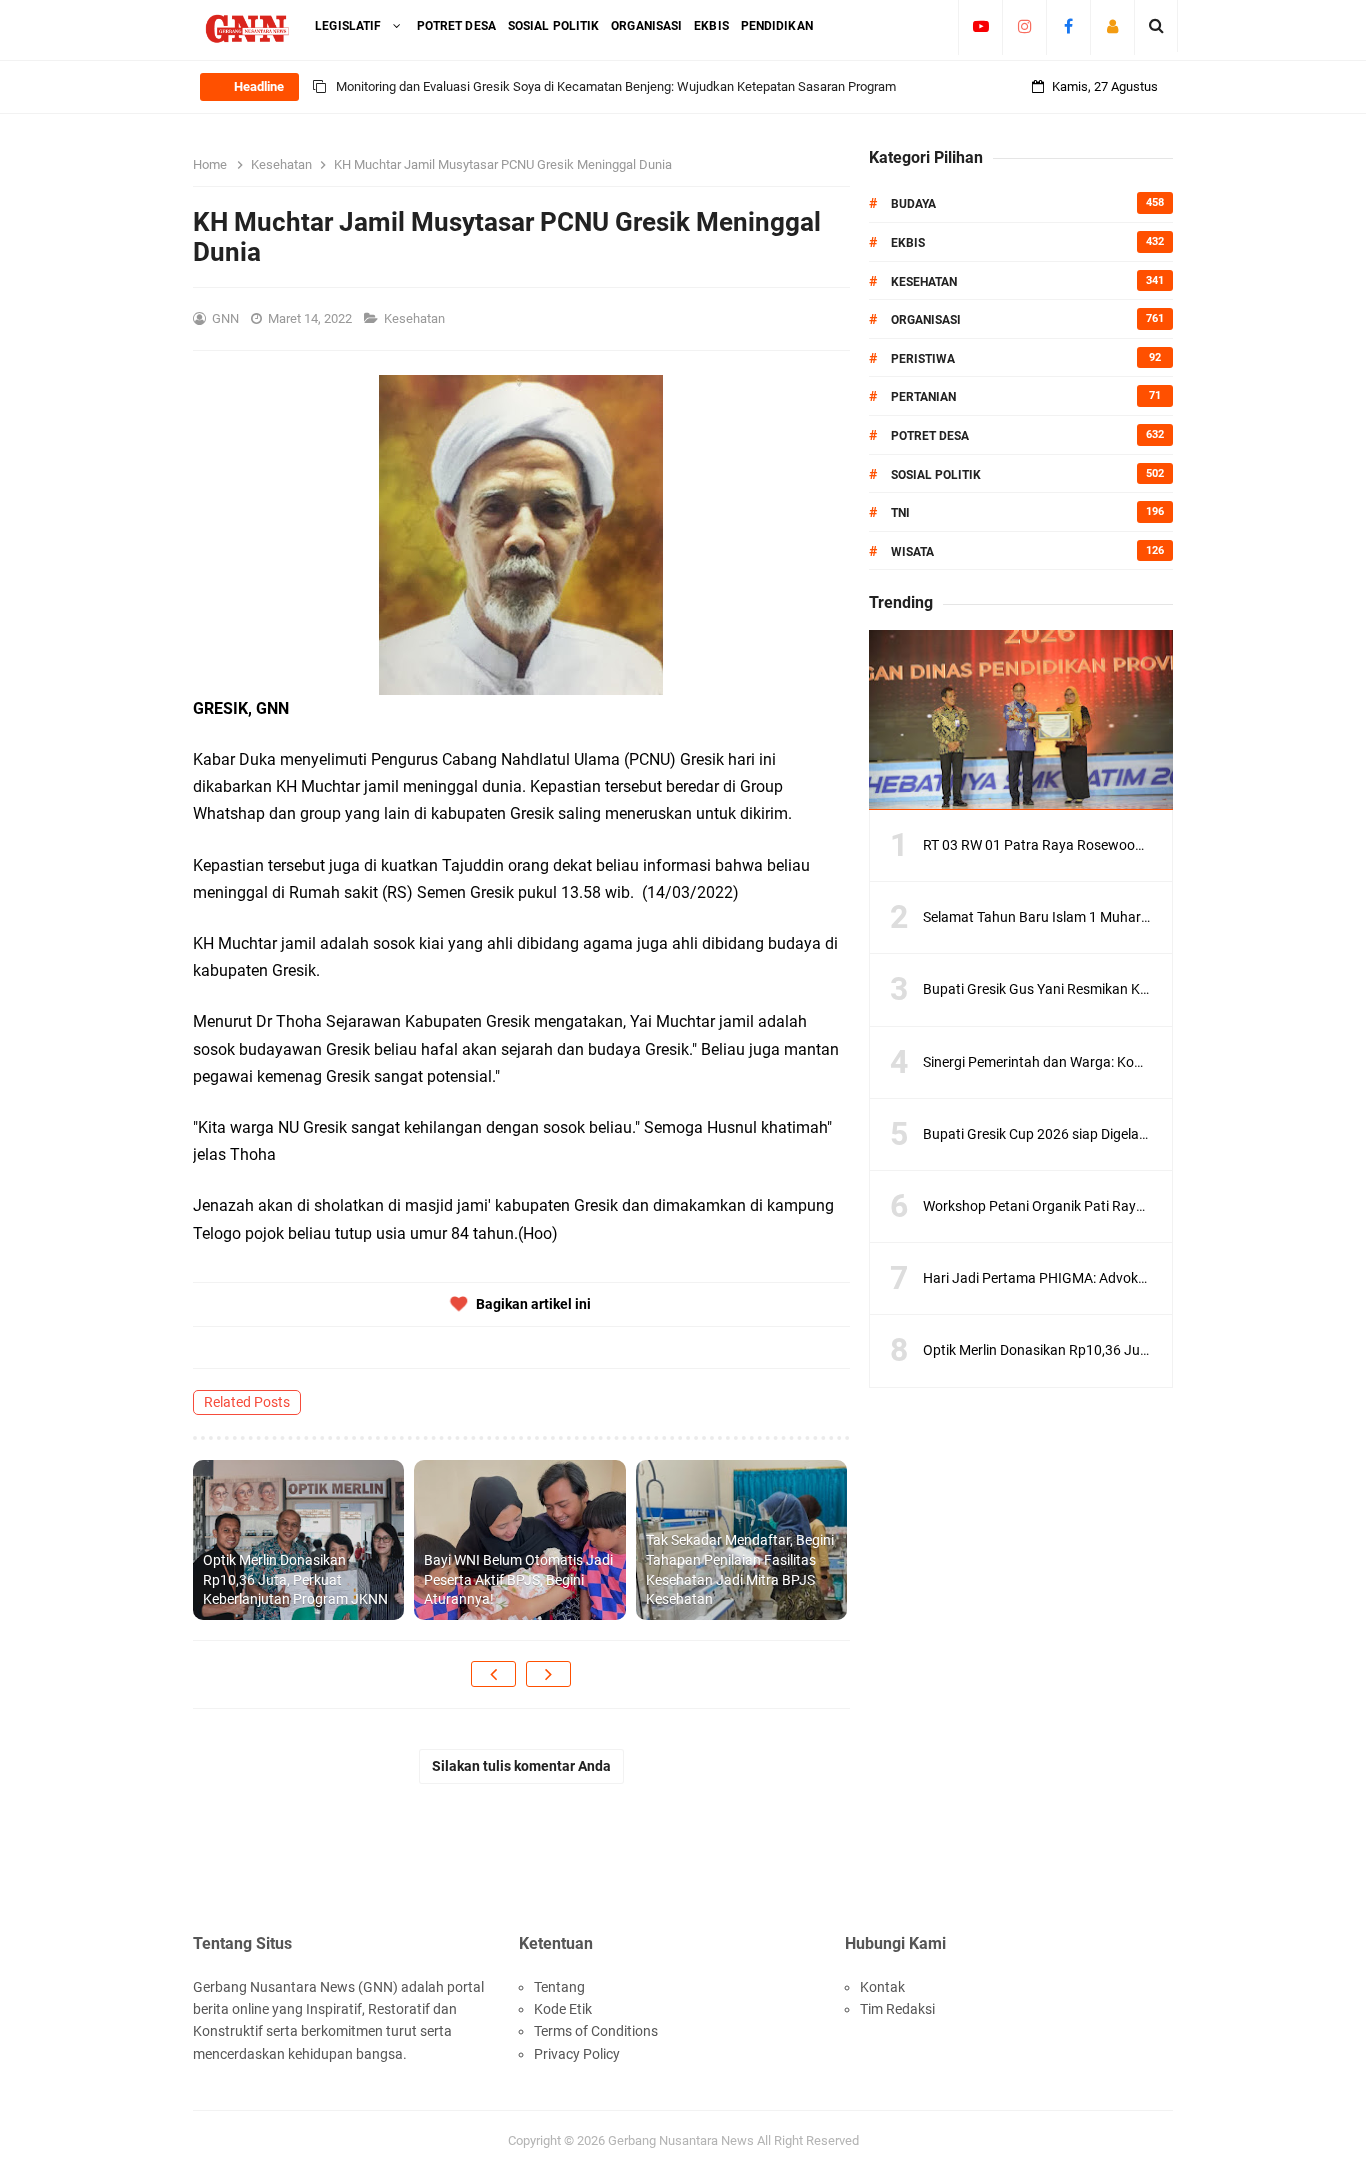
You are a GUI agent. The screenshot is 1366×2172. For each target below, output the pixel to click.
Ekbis (908, 243)
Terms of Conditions (596, 2031)
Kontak (882, 1987)
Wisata (912, 552)
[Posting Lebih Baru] (493, 1674)
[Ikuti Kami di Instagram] (1024, 26)
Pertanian (923, 397)
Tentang (559, 1987)
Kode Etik (563, 2009)
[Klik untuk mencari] (1156, 26)
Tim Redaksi (897, 2009)
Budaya (913, 204)
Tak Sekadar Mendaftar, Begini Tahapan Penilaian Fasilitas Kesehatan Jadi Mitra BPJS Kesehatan (740, 1569)
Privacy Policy (577, 2054)
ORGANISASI (926, 320)
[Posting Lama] (548, 1674)
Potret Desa (930, 436)
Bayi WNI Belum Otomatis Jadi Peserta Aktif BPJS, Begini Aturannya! (518, 1579)
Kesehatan (416, 318)
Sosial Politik (936, 475)
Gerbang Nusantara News (682, 2140)
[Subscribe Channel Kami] (980, 26)
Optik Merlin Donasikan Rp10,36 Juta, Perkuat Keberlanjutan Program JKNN (295, 1579)
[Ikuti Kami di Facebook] (1068, 26)
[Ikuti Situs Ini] (1112, 26)
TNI (900, 513)
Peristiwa (923, 359)
